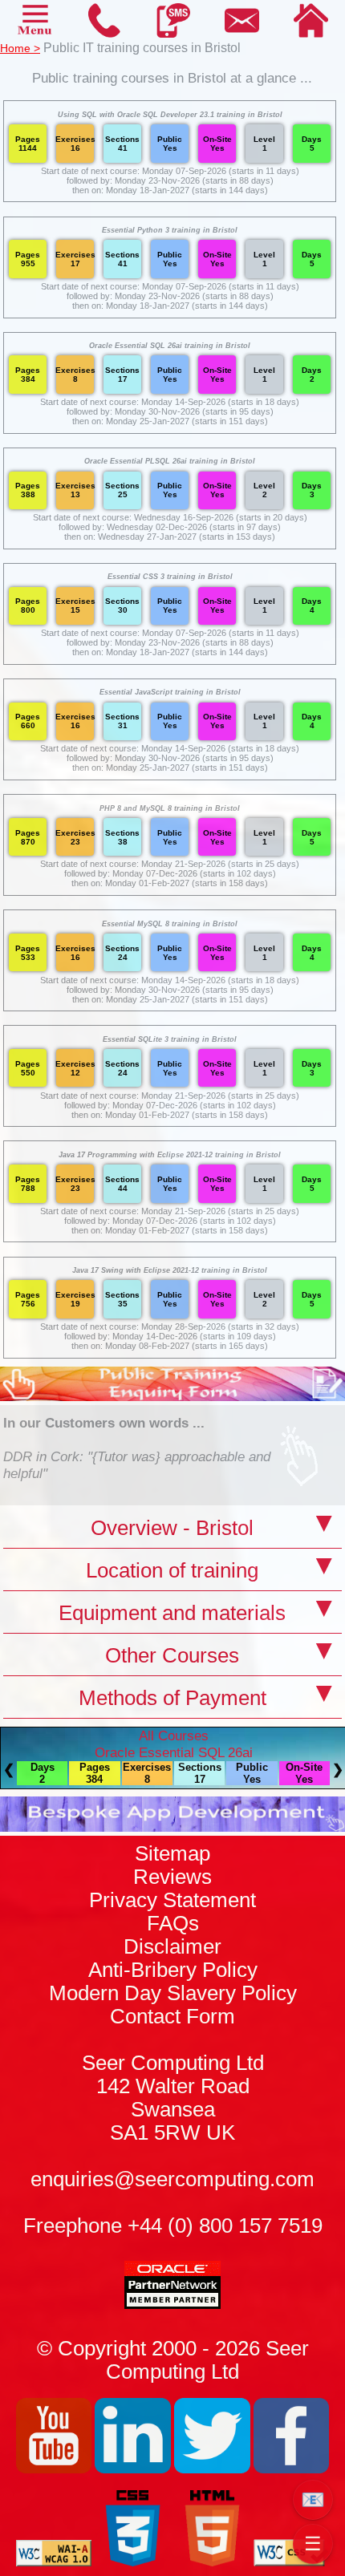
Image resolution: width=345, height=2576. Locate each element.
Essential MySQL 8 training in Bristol (170, 924)
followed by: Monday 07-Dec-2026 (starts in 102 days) (170, 873)
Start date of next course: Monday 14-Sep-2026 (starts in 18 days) (170, 402)
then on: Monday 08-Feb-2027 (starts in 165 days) (170, 1346)
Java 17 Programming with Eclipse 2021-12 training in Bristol (170, 1155)
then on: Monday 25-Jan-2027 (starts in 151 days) (170, 421)
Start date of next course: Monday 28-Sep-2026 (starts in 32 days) (170, 1326)
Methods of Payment (172, 1698)
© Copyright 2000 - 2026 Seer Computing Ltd (173, 2360)
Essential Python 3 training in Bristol (170, 230)
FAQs (173, 1923)
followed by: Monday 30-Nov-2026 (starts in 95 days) (170, 411)
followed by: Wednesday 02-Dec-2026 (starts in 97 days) (170, 527)
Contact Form (173, 2074)
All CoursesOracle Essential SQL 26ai (174, 1744)
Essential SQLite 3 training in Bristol (170, 1039)
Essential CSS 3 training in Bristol (170, 577)
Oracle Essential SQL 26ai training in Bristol (170, 346)
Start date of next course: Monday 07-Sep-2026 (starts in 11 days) (170, 171)
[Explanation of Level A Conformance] (54, 2562)
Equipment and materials (172, 1613)
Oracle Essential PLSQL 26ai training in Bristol (170, 461)
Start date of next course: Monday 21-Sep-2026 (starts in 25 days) (170, 864)
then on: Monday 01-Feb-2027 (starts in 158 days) (170, 883)
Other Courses (172, 1655)
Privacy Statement (172, 1900)
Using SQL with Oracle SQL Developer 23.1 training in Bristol (170, 115)
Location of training (172, 1570)
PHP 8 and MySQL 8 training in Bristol (170, 808)
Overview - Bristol (172, 1528)
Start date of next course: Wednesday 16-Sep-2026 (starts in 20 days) (170, 517)
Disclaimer (172, 1946)
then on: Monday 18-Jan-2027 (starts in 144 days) (170, 190)
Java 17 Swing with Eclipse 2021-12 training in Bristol (170, 1270)
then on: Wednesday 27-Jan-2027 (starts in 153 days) (170, 537)
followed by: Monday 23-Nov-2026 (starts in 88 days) (170, 180)
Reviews (172, 1877)
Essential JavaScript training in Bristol (170, 692)
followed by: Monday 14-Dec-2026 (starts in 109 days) (170, 1336)
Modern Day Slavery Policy (173, 1993)
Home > (20, 48)
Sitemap (172, 1853)
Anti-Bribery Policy (173, 1970)
